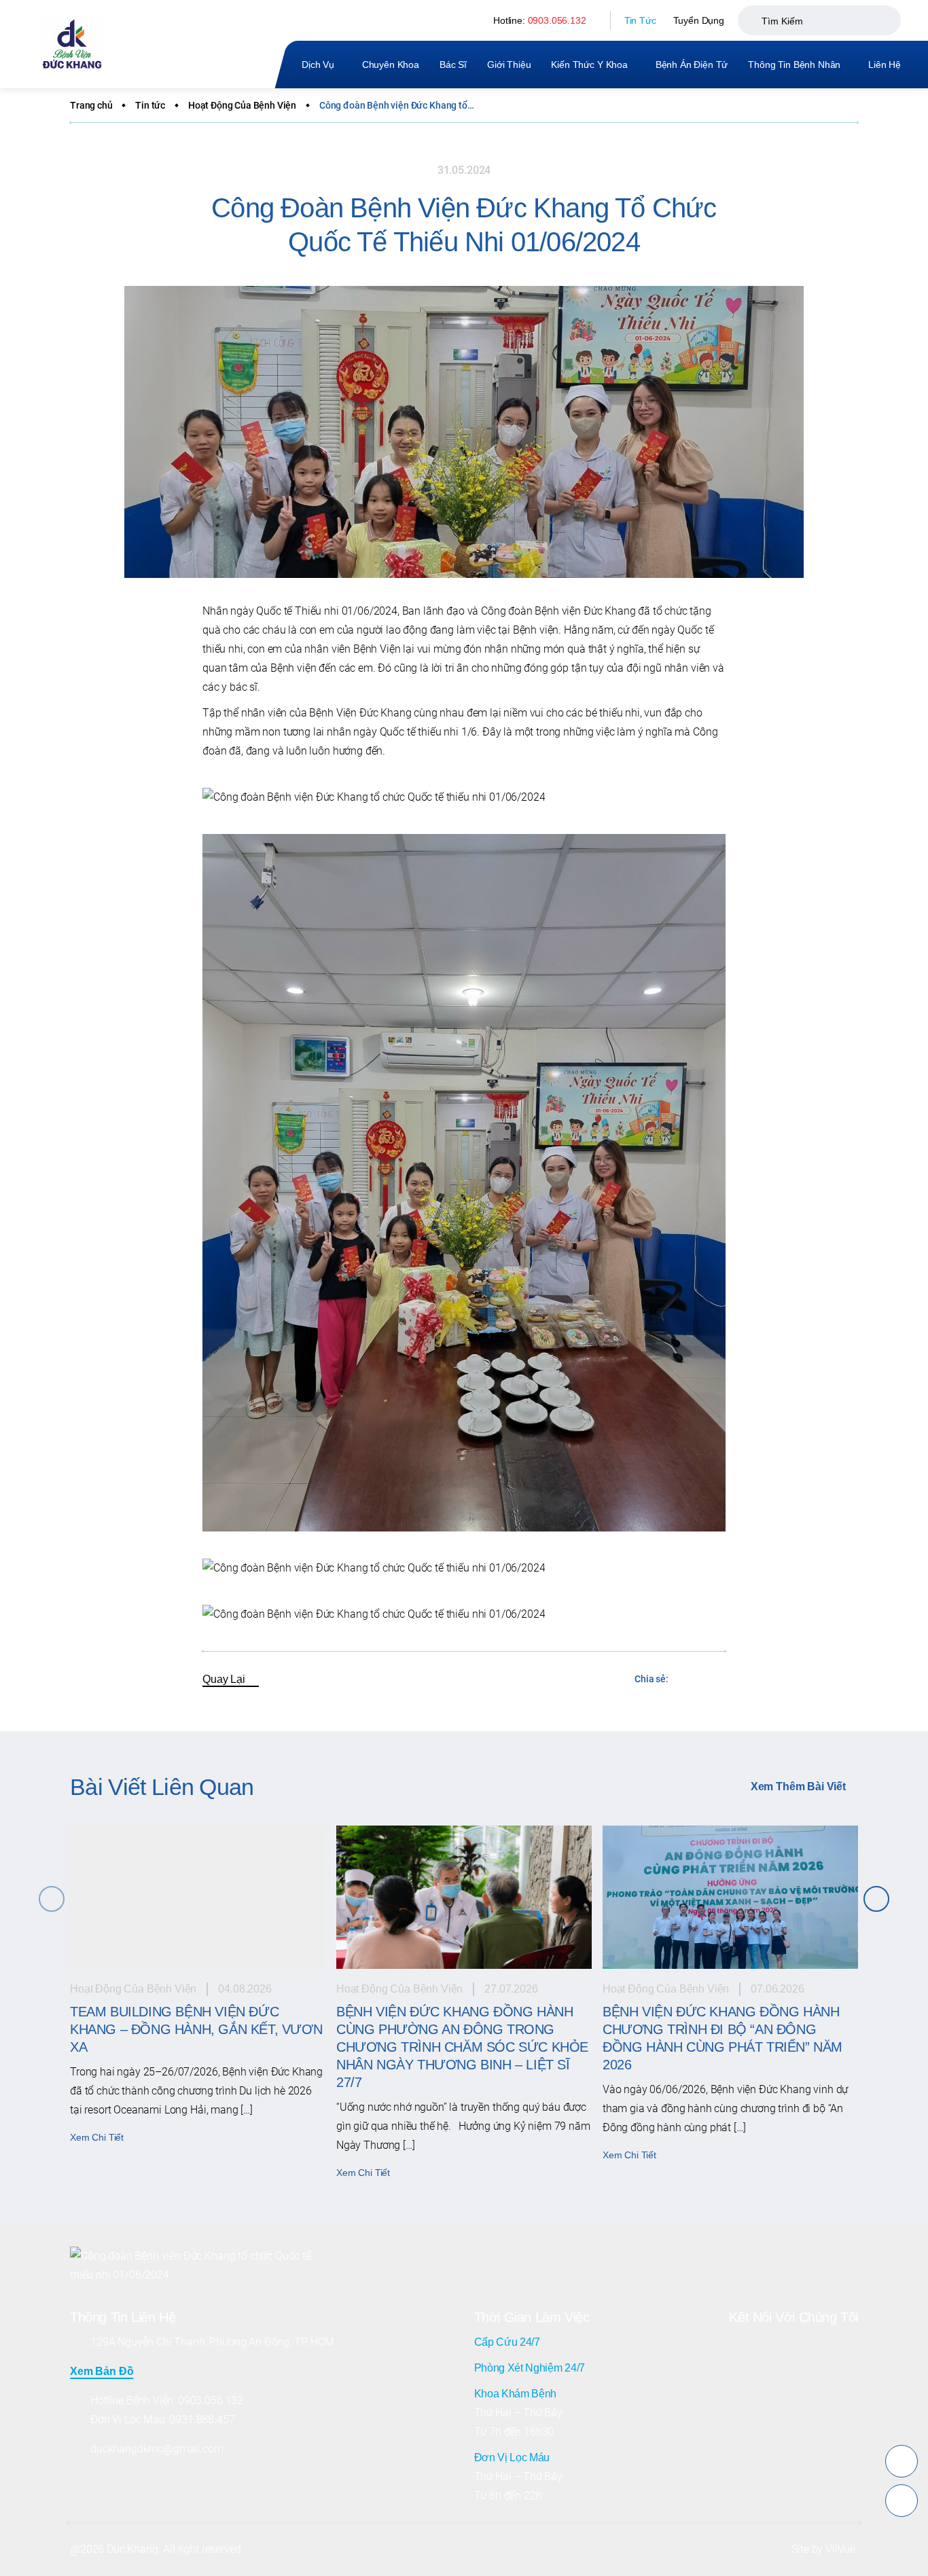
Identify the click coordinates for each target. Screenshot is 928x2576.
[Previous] (52, 1899)
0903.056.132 (557, 20)
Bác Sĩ (453, 65)
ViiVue (840, 2549)
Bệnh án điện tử (692, 65)
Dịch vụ (318, 65)
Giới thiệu (509, 65)
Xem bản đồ (102, 2371)
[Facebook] (686, 1680)
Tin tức (150, 105)
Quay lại (224, 1679)
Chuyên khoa (391, 65)
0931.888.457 (202, 2419)
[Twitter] (715, 1680)
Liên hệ (885, 65)
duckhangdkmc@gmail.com (157, 2449)
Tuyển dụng (699, 20)
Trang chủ (91, 105)
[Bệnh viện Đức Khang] (72, 44)
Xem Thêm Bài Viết (798, 1786)
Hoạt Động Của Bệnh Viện (242, 105)
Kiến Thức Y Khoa (589, 65)
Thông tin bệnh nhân (794, 65)
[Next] (876, 1899)
